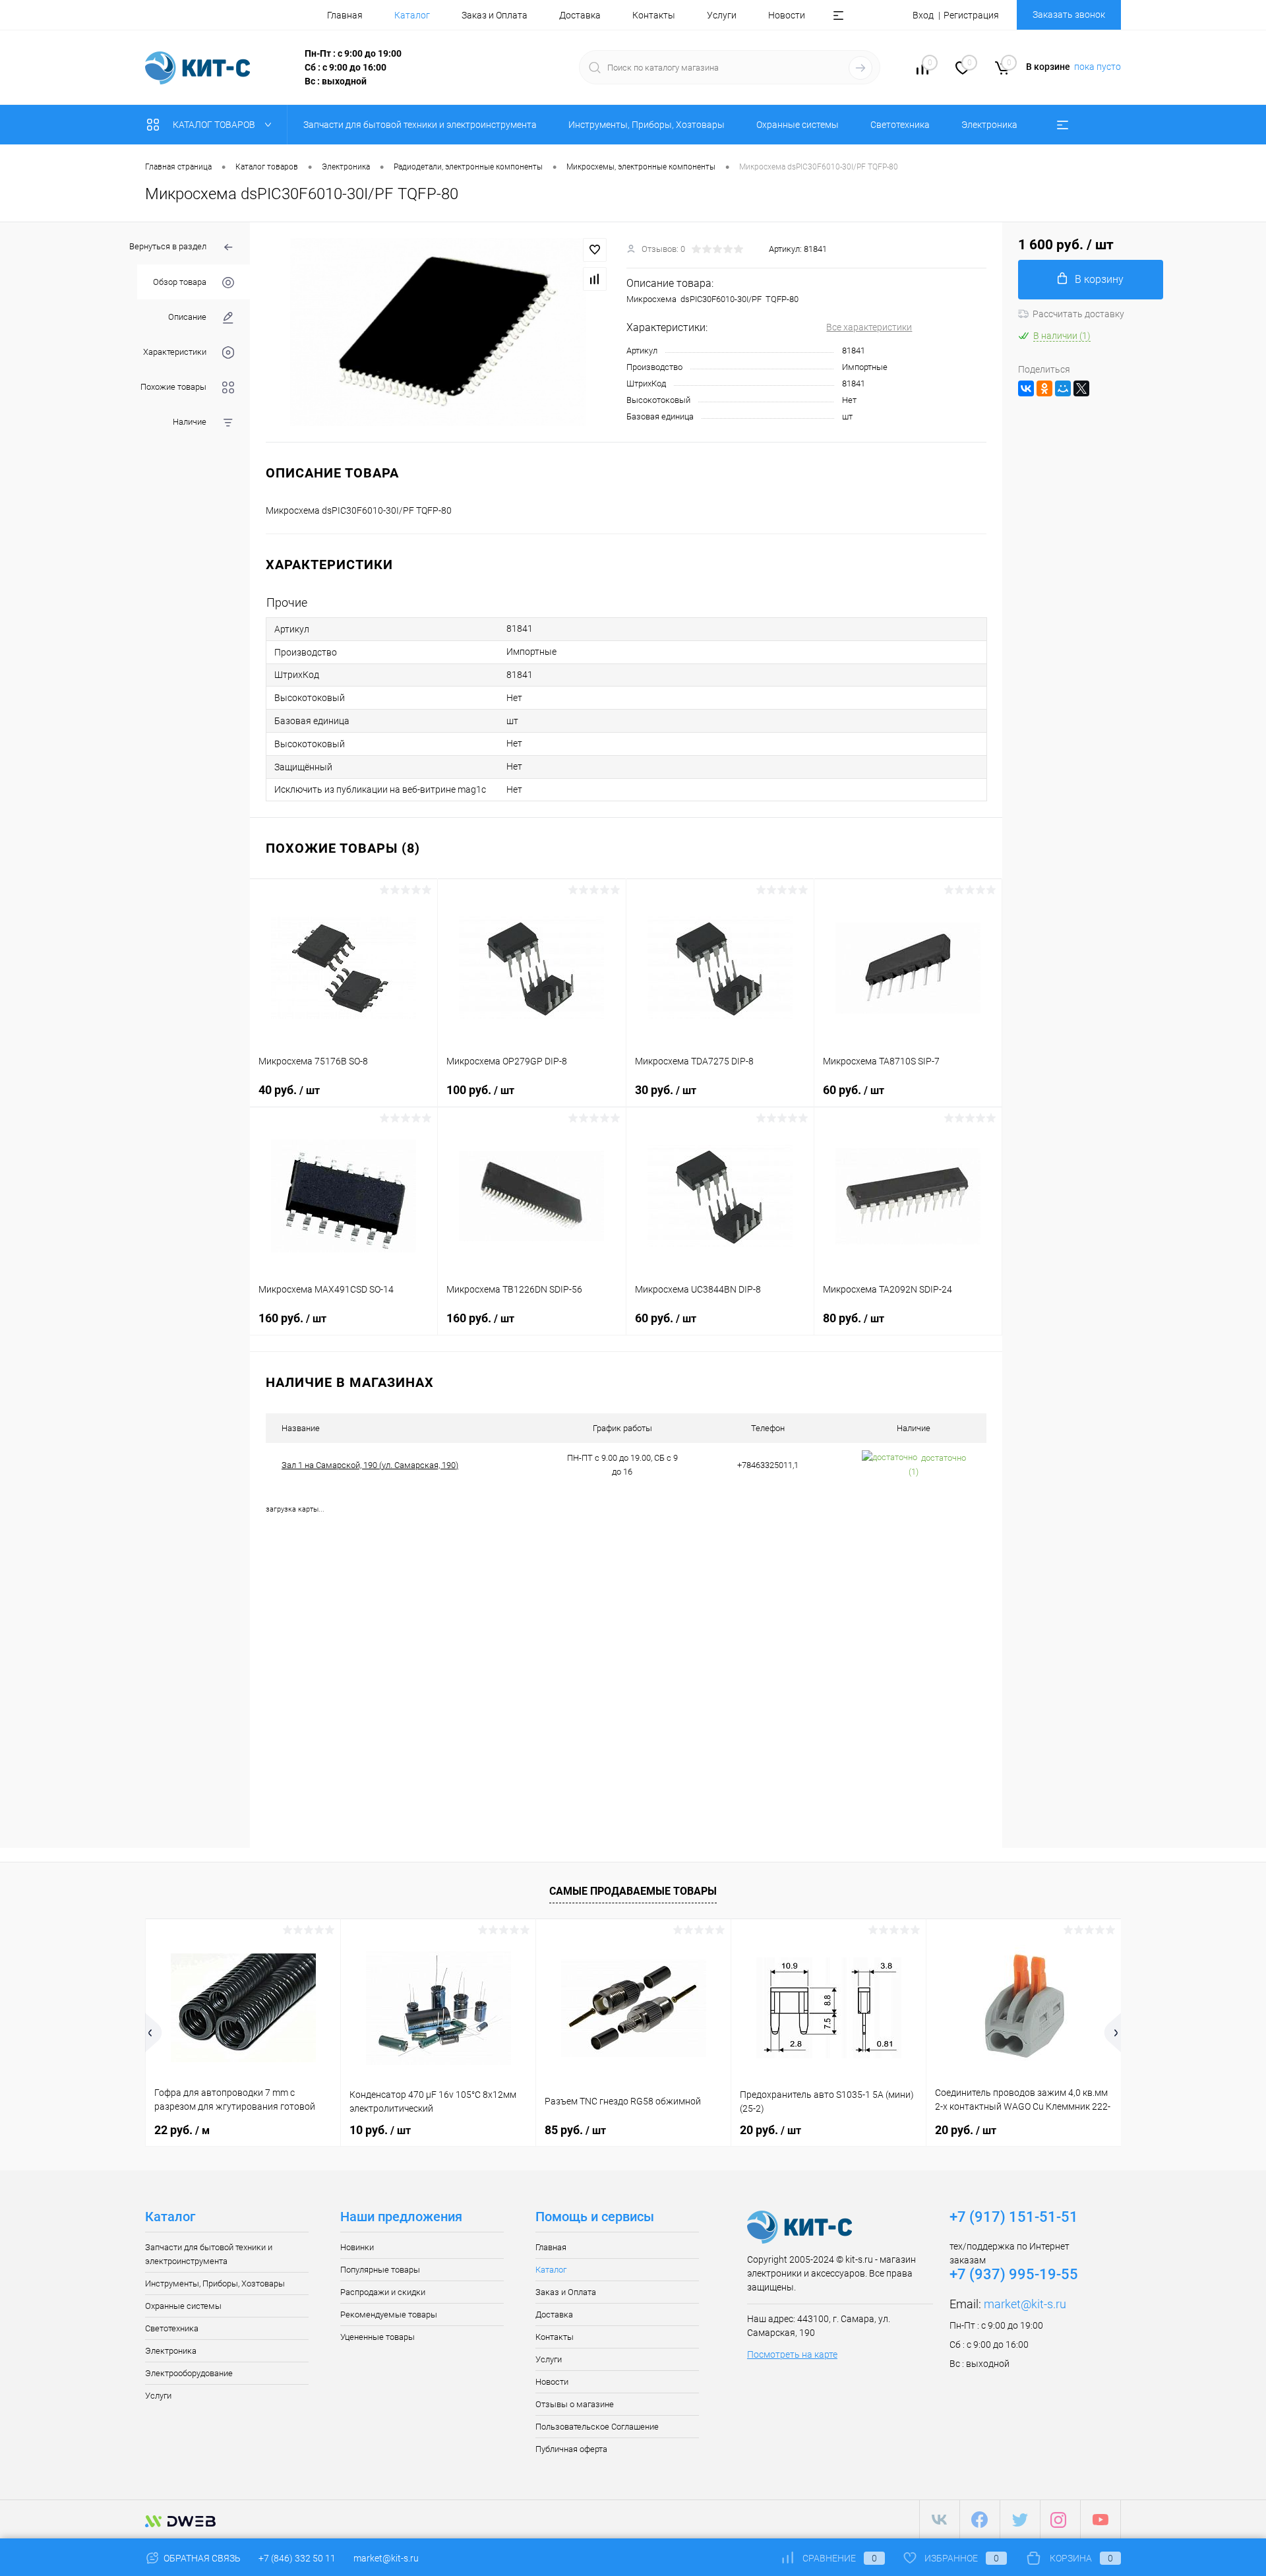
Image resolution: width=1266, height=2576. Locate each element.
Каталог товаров (215, 125)
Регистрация (971, 15)
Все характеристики (869, 327)
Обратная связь (201, 2558)
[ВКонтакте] (1026, 388)
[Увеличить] (438, 332)
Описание (187, 317)
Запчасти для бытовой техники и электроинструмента (209, 2254)
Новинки (357, 2247)
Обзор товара (180, 282)
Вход (923, 15)
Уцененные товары (377, 2337)
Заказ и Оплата (495, 15)
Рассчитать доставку (1078, 314)
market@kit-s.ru (1025, 2304)
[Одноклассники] (1044, 388)
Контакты (654, 15)
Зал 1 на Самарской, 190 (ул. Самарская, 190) (370, 1465)
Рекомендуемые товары (389, 2315)
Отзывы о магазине (575, 2404)
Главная (345, 15)
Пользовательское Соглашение (597, 2427)
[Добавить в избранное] (595, 250)
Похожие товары (173, 387)
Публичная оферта (571, 2449)
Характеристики (175, 352)
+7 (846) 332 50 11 (297, 2558)
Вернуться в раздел (168, 246)
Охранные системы (183, 2306)
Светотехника (172, 2328)
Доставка (580, 15)
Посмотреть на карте (792, 2354)
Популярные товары (380, 2270)
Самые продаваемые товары (633, 1891)
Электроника (171, 2351)
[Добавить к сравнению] (595, 279)
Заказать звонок (1069, 15)
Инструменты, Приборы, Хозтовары (215, 2284)
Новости (787, 15)
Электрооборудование (189, 2373)
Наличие (190, 422)
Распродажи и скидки (383, 2292)
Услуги (722, 15)
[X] (1081, 388)
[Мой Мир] (1063, 388)
